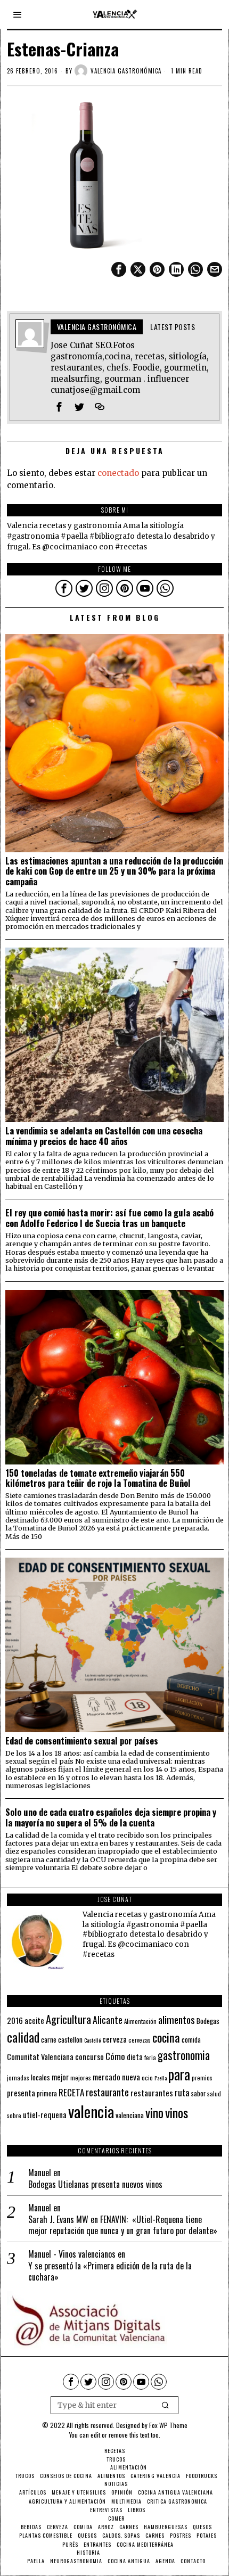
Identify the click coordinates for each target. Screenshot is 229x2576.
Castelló (92, 2040)
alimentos (177, 2019)
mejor (60, 2077)
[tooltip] (119, 269)
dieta (135, 2057)
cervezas (140, 2040)
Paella (161, 2078)
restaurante (107, 2092)
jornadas (18, 2078)
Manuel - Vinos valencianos (72, 2254)
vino (154, 2113)
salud (214, 2094)
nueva (131, 2077)
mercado (107, 2076)
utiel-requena (45, 2114)
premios (202, 2078)
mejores (81, 2077)
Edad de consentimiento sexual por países (82, 1741)
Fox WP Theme (168, 2425)
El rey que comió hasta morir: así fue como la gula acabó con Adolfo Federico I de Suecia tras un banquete (109, 1218)
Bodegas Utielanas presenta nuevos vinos (95, 2184)
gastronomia (184, 2055)
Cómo (115, 2056)
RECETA (71, 2092)
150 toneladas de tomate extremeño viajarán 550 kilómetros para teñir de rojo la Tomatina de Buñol (98, 1478)
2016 (15, 2020)
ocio (147, 2078)
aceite (34, 2021)
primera (47, 2093)
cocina (166, 2037)
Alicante (108, 2020)
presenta (21, 2093)
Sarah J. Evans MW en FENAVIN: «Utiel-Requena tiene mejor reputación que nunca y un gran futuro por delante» (123, 2225)
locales (40, 2077)
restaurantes (152, 2093)
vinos (177, 2112)
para (179, 2074)
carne (49, 2039)
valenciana (130, 2115)
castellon (70, 2039)
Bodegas (208, 2021)
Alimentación (140, 2021)
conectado (118, 473)
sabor (198, 2093)
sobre (14, 2115)
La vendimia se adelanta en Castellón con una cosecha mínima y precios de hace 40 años (104, 1136)
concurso (89, 2056)
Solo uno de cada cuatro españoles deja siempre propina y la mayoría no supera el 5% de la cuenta (111, 1817)
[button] (166, 2405)
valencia (91, 2111)
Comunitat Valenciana (40, 2057)
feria (150, 2057)
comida (191, 2040)
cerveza (114, 2039)
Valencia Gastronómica (126, 71)
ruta (182, 2092)
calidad (23, 2037)
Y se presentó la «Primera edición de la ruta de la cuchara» (110, 2272)
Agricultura (68, 2019)
